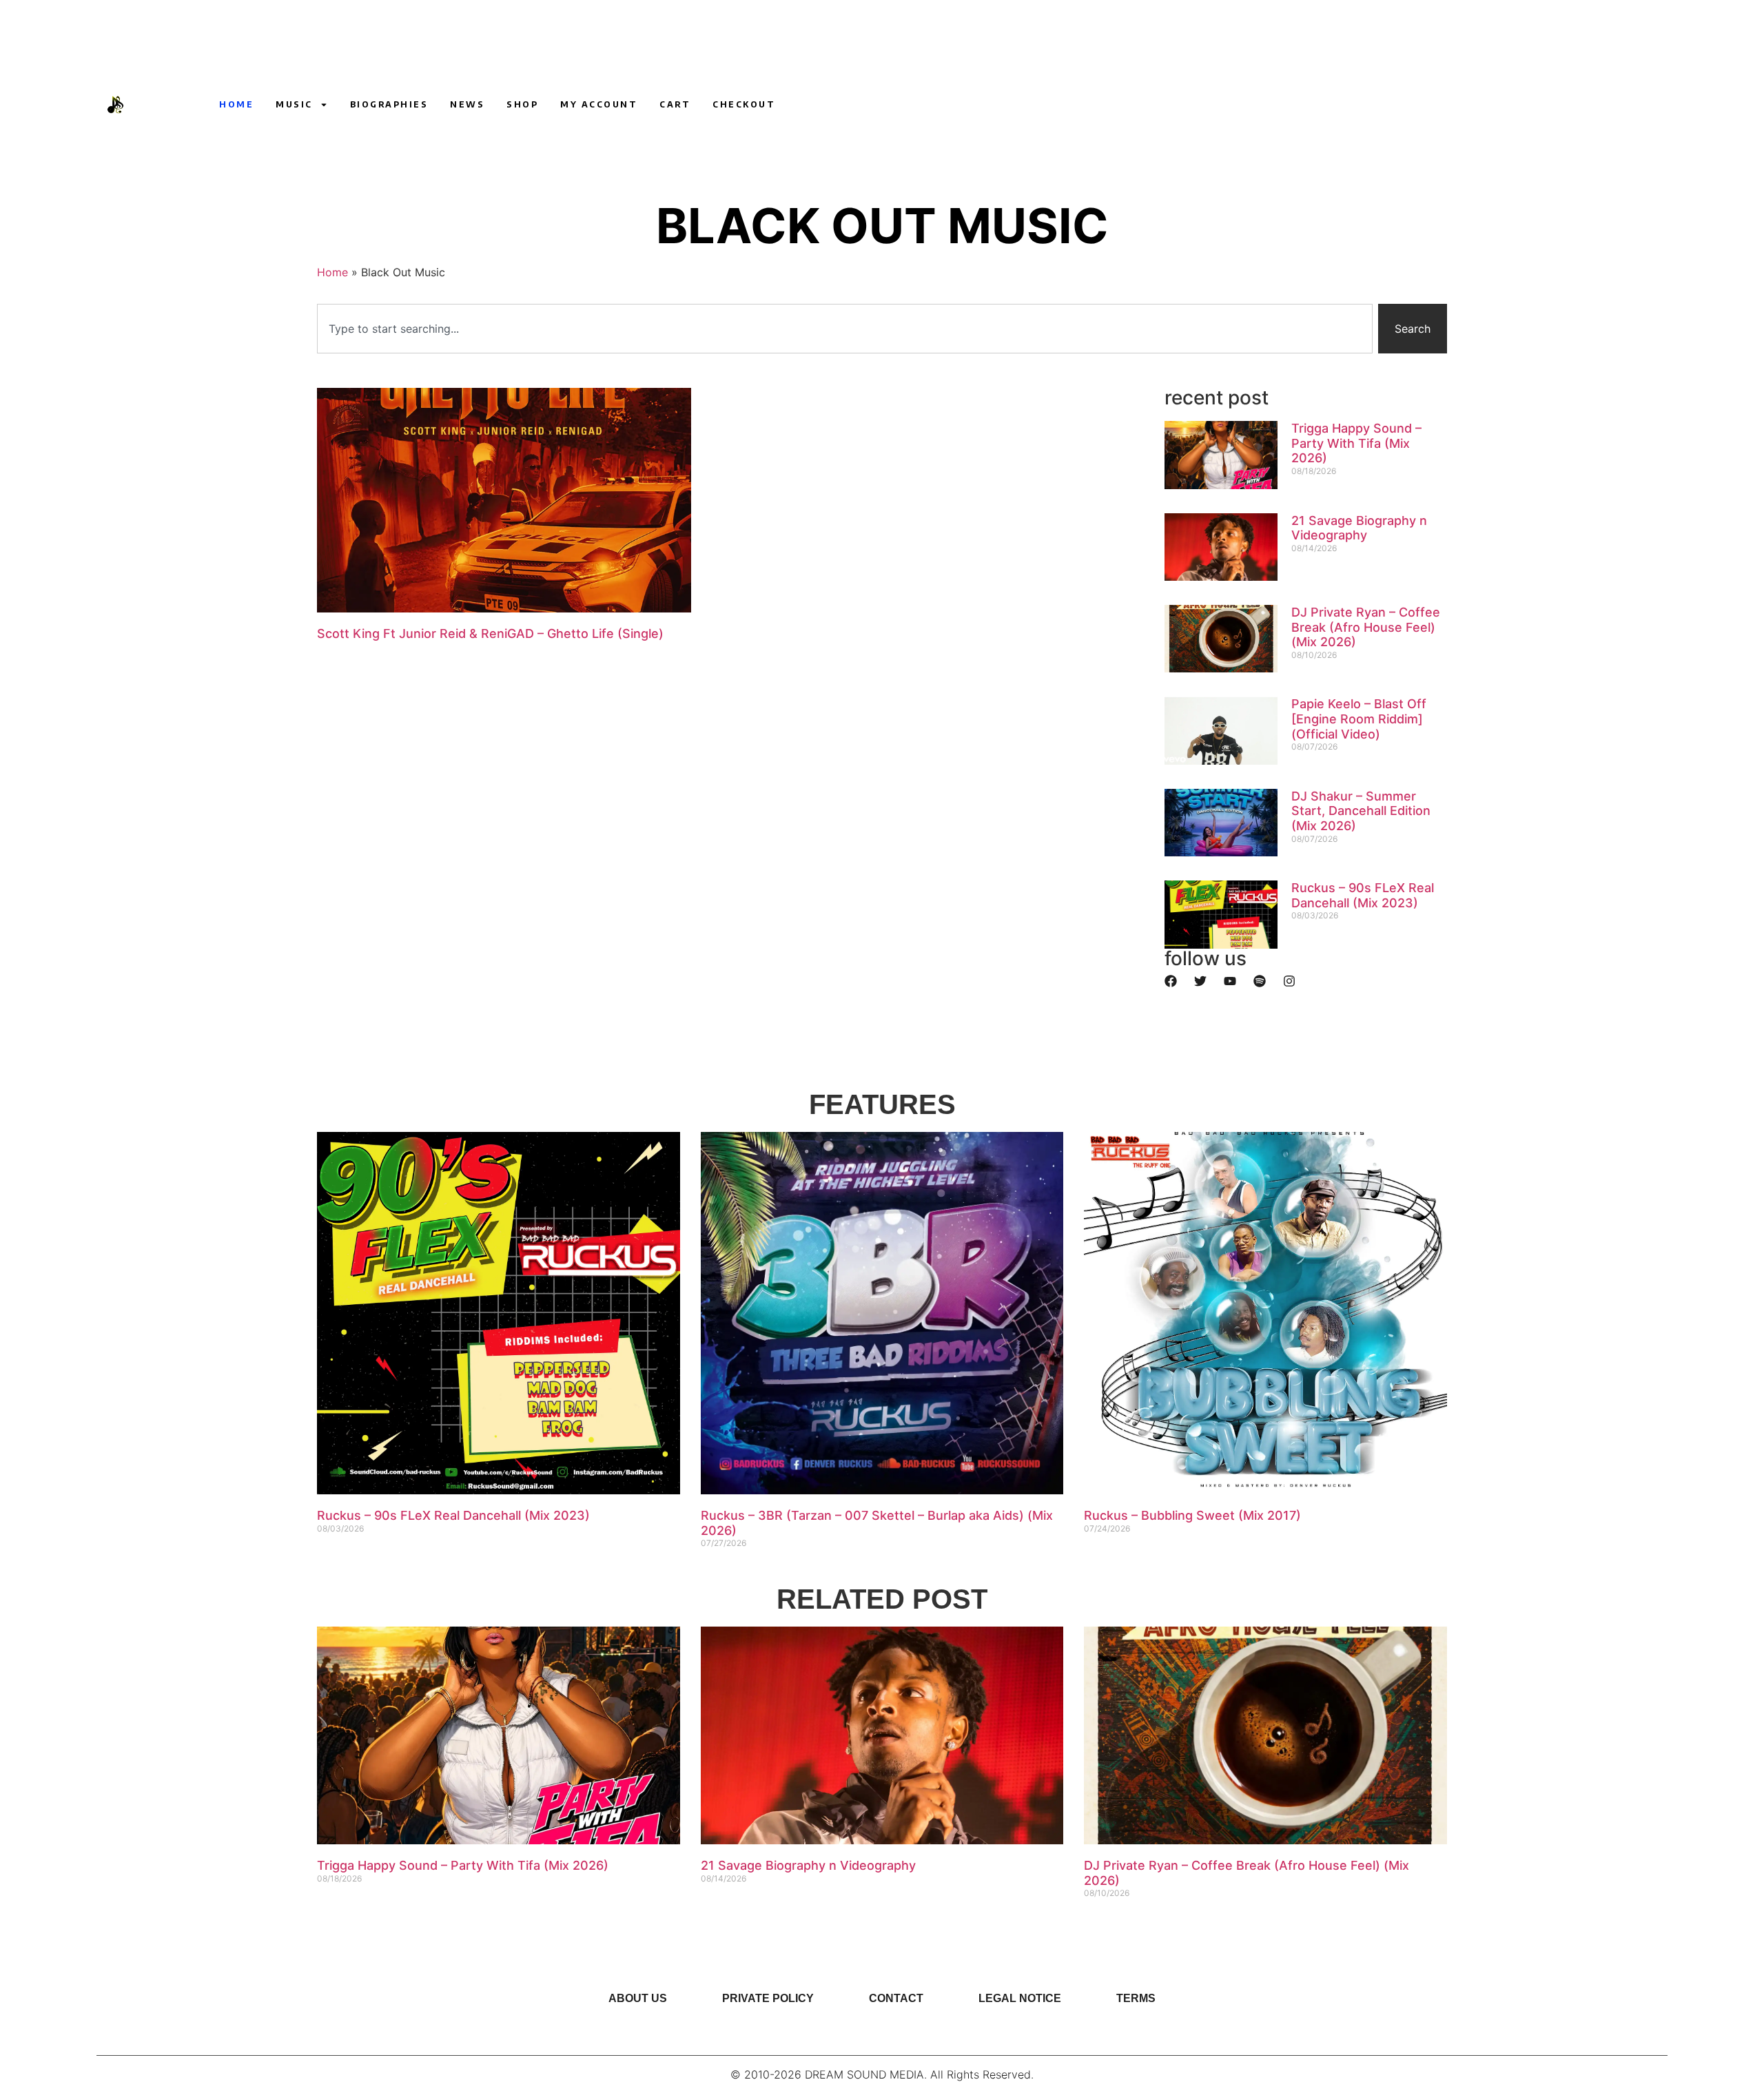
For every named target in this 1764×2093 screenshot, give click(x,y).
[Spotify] (1260, 981)
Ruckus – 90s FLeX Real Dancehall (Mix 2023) (1363, 895)
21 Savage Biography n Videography (1359, 528)
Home (236, 104)
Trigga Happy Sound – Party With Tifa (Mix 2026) (1356, 443)
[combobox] (845, 329)
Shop (522, 104)
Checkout (744, 104)
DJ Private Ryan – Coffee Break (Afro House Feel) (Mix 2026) (1366, 627)
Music (294, 104)
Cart (675, 104)
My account (599, 104)
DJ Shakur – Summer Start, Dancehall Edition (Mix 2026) (1361, 811)
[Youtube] (1250, 105)
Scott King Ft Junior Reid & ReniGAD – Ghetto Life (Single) (490, 633)
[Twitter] (1200, 981)
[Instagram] (1275, 105)
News (467, 104)
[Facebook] (1171, 981)
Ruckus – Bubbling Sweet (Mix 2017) (1192, 1515)
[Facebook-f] (1301, 105)
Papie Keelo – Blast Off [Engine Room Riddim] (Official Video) (1359, 719)
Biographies (389, 104)
